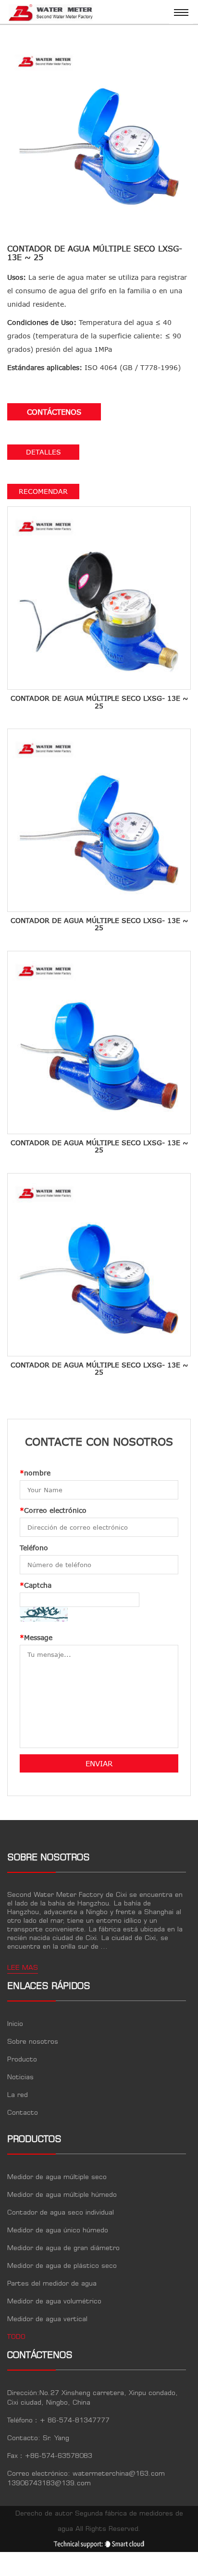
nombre (35, 1473)
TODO (16, 2337)
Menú (181, 12)
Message (36, 1637)
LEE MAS (23, 1968)
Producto (22, 2060)
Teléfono (34, 1548)
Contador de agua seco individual (61, 2213)
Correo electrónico (53, 1510)
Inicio (15, 2024)
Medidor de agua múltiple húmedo (62, 2195)
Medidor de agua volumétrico (54, 2301)
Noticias (20, 2077)
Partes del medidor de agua (52, 2284)
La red (18, 2095)
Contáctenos (54, 412)
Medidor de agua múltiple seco (57, 2177)
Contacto (23, 2113)
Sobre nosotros (33, 2042)
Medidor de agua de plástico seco (62, 2266)
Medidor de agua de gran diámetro (63, 2248)
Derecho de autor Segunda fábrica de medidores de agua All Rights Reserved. (99, 2521)
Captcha (36, 1585)
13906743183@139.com (49, 2483)
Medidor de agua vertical (47, 2319)
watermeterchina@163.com (119, 2474)
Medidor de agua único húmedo (58, 2230)
